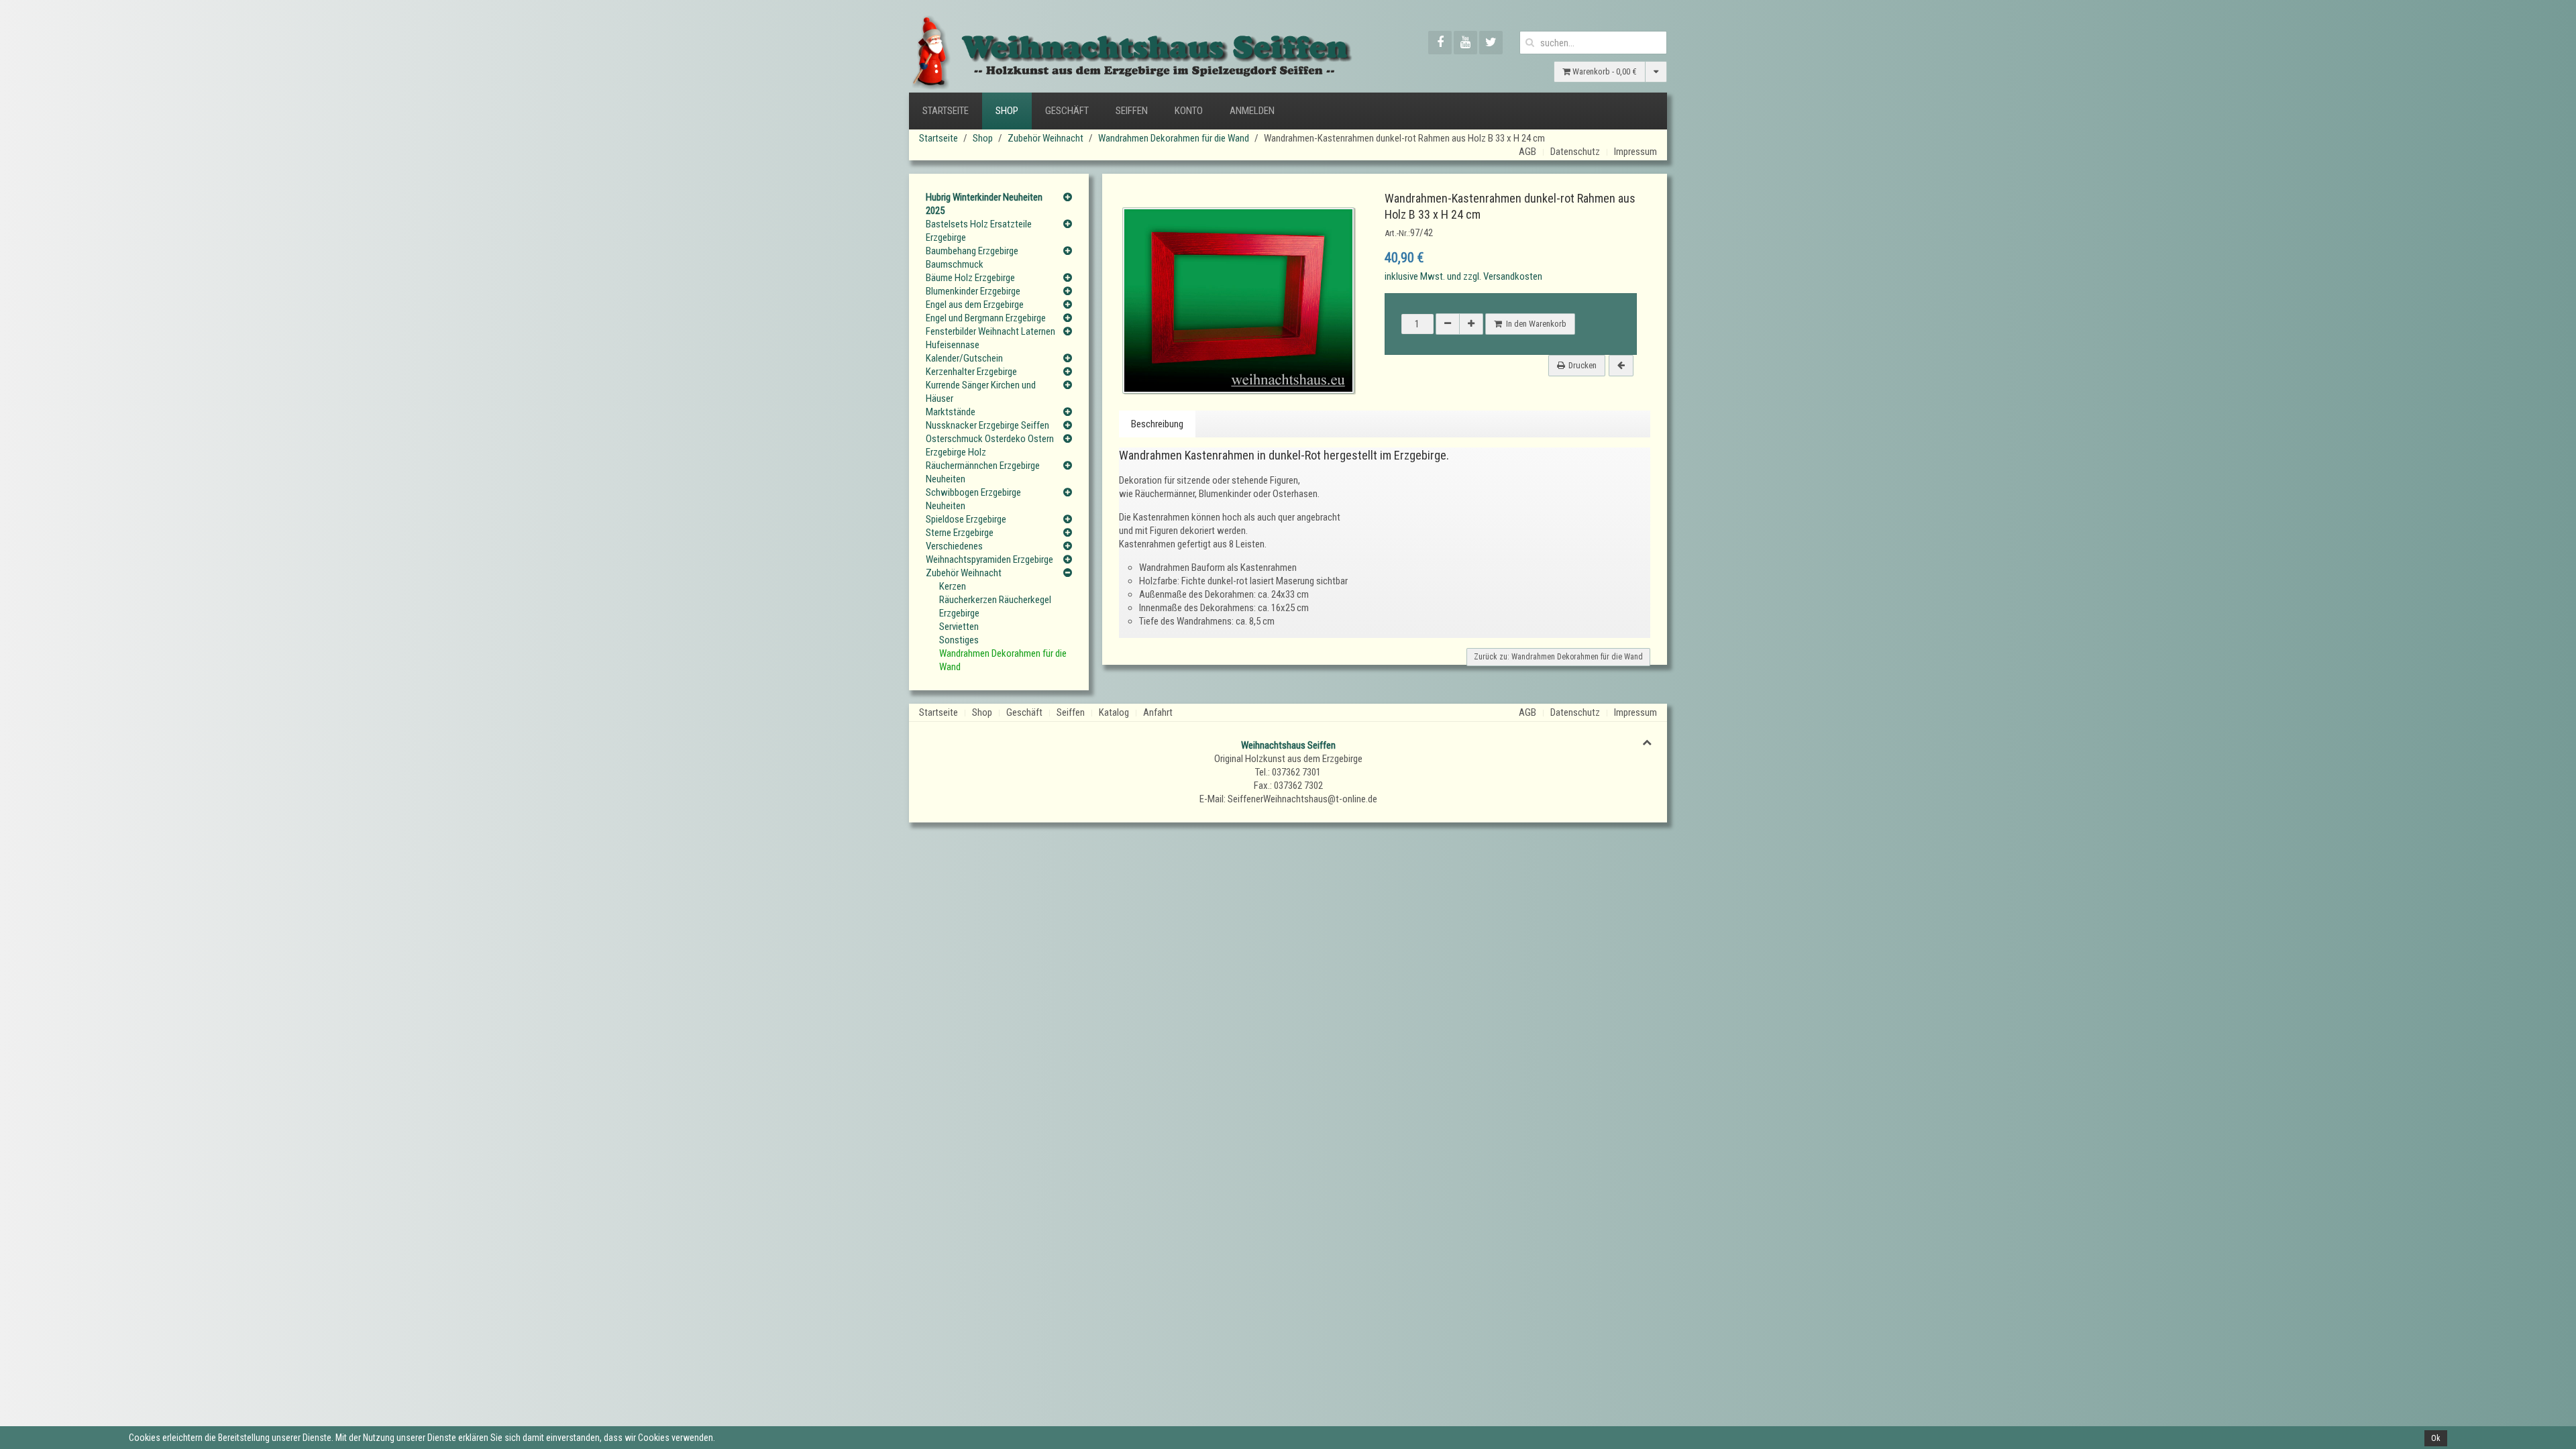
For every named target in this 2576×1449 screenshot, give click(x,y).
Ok (2436, 1438)
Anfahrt (1158, 712)
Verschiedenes (954, 546)
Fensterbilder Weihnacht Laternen (990, 331)
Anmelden (1252, 111)
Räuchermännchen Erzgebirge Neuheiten (983, 472)
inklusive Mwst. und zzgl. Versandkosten (1463, 276)
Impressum (1635, 152)
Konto (1189, 111)
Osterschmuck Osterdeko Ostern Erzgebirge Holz (990, 445)
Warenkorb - (1604, 71)
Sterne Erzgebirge (960, 533)
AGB (1527, 152)
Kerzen (953, 586)
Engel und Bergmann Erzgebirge (986, 318)
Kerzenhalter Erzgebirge (971, 372)
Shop (1007, 111)
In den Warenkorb (1534, 324)
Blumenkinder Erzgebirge (973, 291)
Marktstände (951, 412)
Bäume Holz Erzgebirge (970, 278)
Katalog (1114, 712)
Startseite (946, 111)
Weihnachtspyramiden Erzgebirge (989, 559)
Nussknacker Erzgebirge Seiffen (987, 425)
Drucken (1582, 365)
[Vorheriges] (1621, 366)
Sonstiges (959, 640)
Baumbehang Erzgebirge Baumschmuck (972, 258)
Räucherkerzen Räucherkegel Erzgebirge (995, 606)
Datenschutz (1575, 152)
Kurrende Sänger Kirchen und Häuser (981, 392)
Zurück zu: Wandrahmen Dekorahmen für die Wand (1558, 657)
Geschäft (1067, 111)
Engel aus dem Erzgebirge (975, 305)
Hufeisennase (953, 345)
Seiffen (1132, 111)
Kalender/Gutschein (964, 358)
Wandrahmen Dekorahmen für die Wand (1174, 138)
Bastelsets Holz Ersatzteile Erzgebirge (979, 231)
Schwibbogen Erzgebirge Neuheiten (973, 499)
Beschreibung (1157, 424)
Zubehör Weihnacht (1045, 138)
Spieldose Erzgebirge (966, 519)
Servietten (959, 627)
